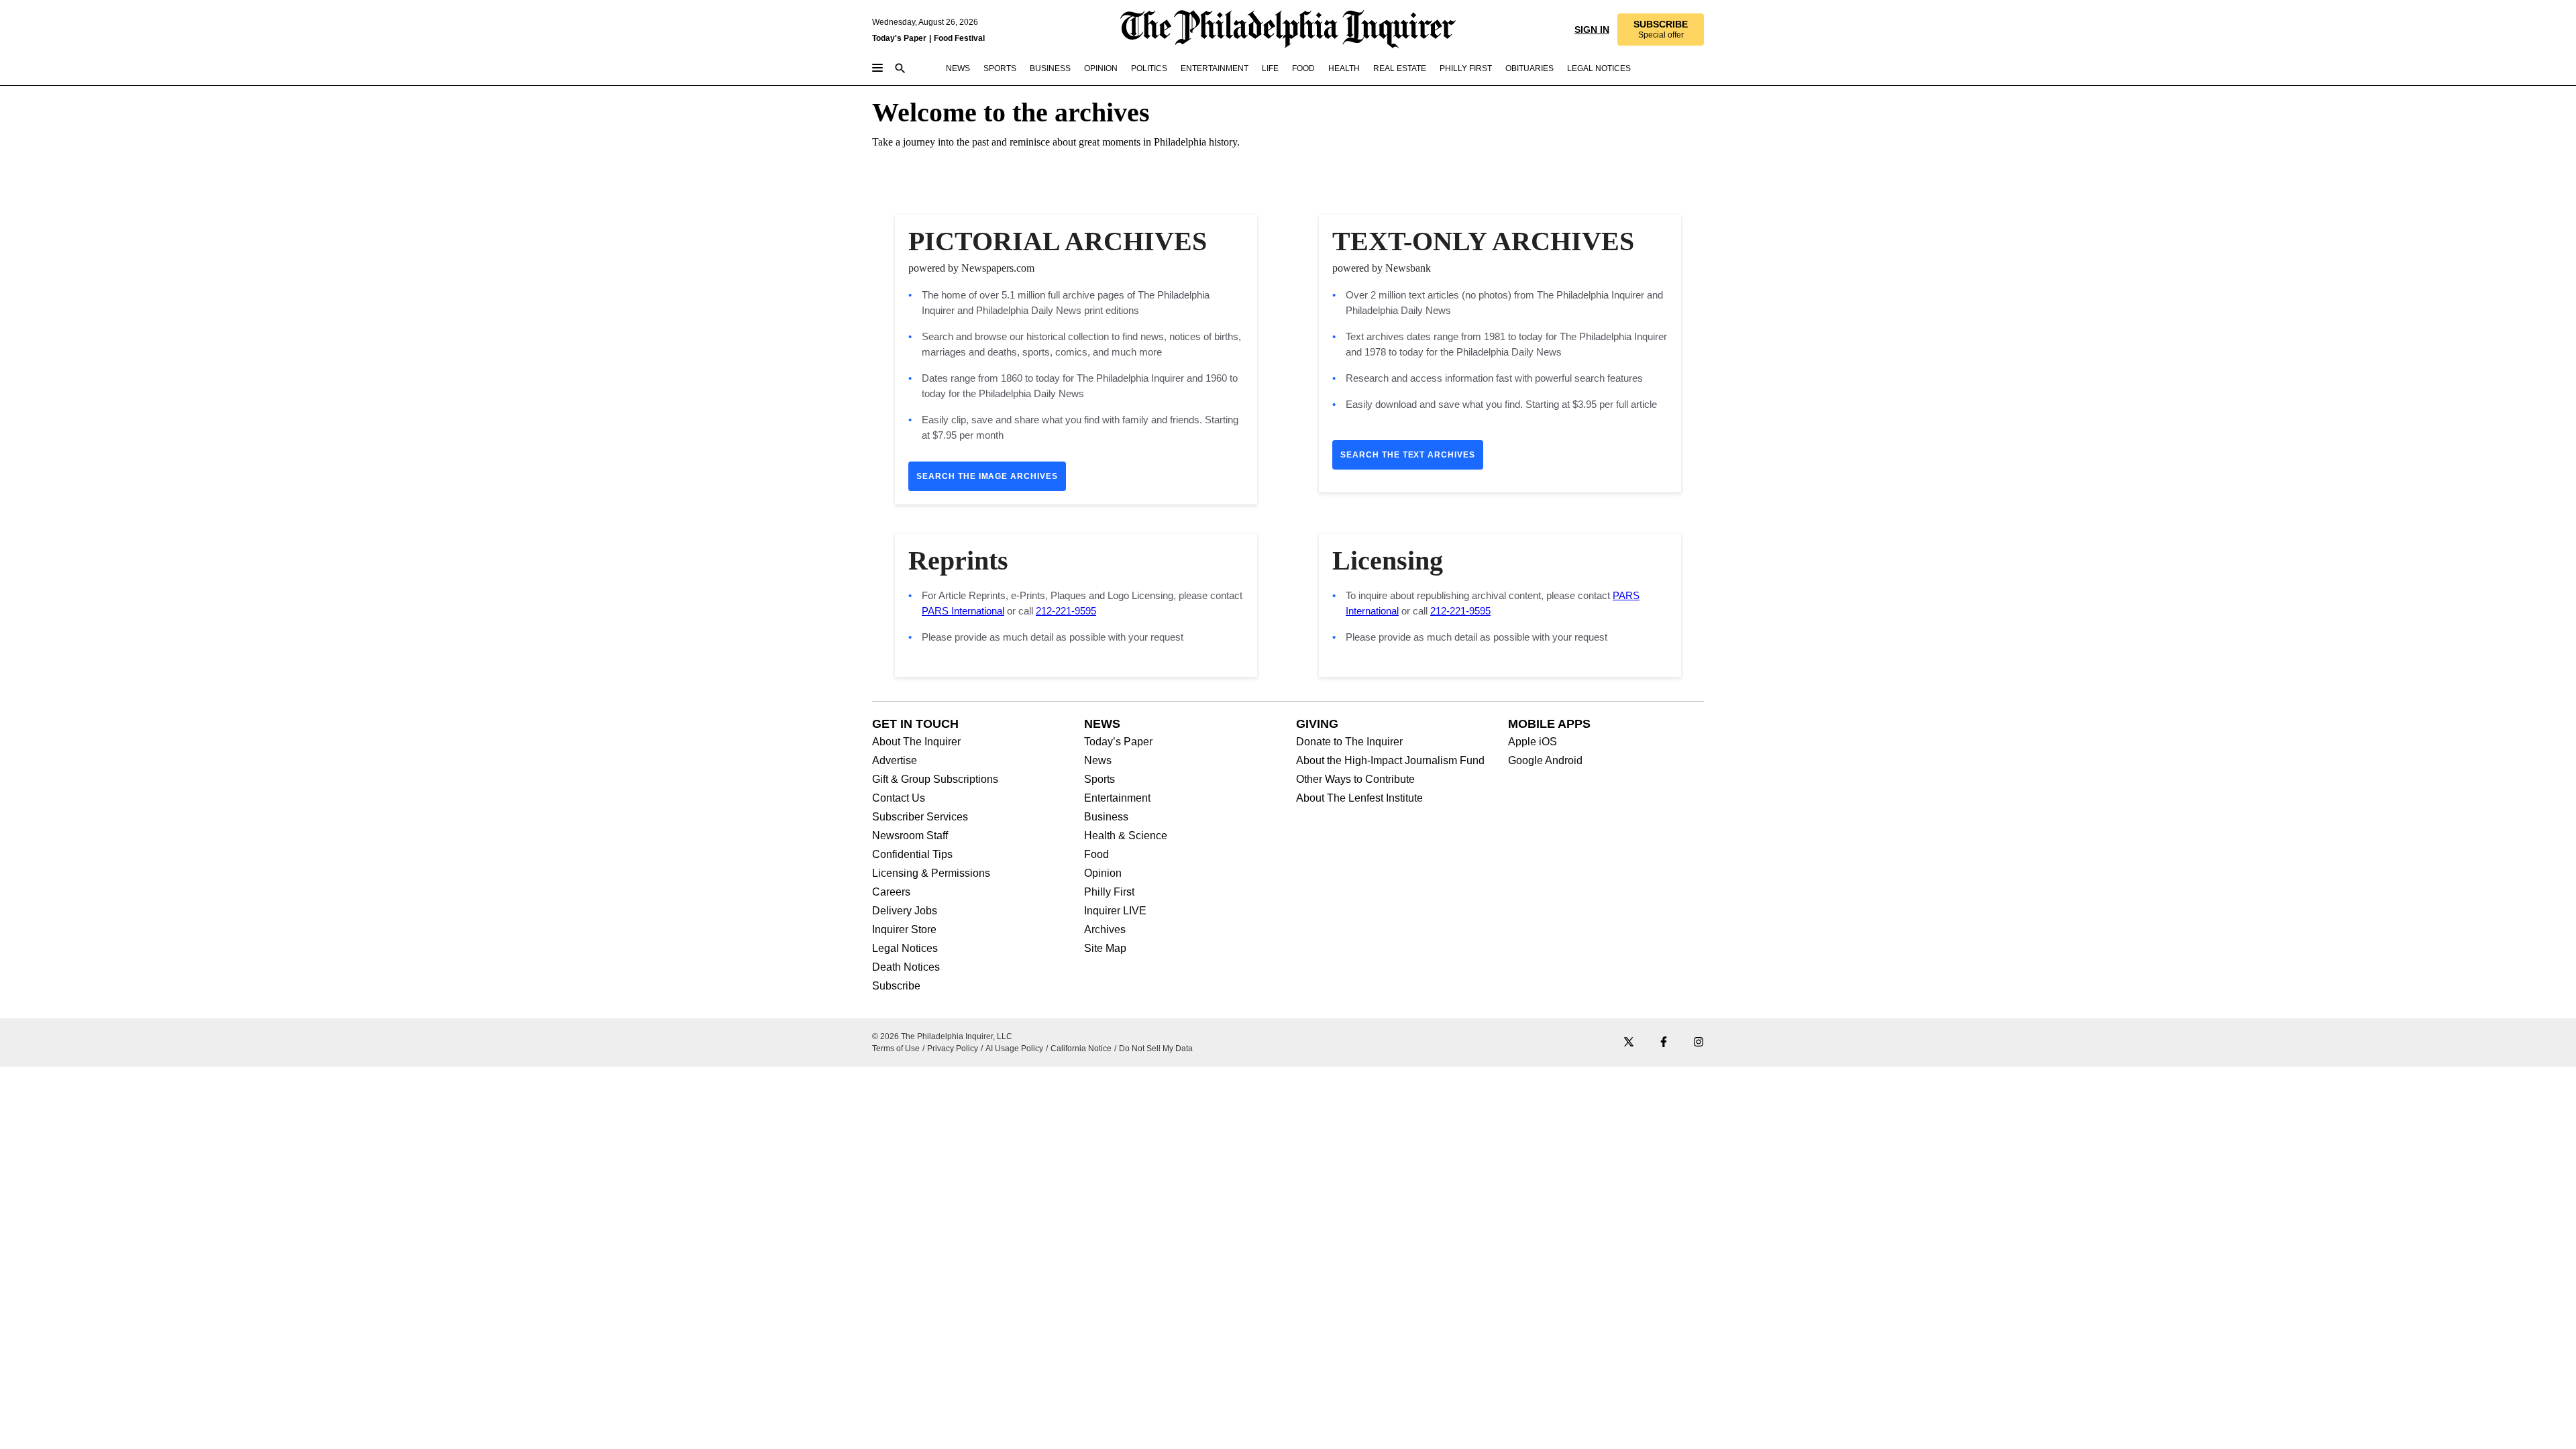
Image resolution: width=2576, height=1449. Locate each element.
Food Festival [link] (959, 38)
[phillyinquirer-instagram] (1699, 1043)
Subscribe (896, 986)
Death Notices (906, 967)
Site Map (1105, 949)
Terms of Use (896, 1049)
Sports (1099, 780)
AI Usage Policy (1014, 1049)
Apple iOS (1533, 742)
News (1098, 761)
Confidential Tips (912, 855)
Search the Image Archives (987, 476)
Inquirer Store (904, 930)
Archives (1105, 930)
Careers (891, 892)
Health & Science (1126, 836)
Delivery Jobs (905, 911)
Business (1106, 817)
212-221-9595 (1066, 611)
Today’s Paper (1118, 742)
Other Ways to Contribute (1355, 780)
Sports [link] (1000, 68)
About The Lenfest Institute (1359, 798)
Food (1096, 855)
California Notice (1081, 1049)
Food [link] (1303, 68)
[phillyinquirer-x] (1629, 1043)
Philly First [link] (1466, 68)
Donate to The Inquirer (1349, 742)
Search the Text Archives (1408, 455)
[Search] (900, 69)
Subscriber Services (920, 817)
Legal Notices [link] (1599, 68)
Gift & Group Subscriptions (935, 780)
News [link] (958, 68)
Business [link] (1050, 68)
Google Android (1545, 761)
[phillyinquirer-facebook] (1664, 1043)
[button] (1661, 30)
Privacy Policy (953, 1049)
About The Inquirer (916, 742)
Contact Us (899, 798)
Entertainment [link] (1215, 68)
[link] (1661, 30)
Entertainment (1117, 798)
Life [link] (1270, 68)
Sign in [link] (1592, 30)
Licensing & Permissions (931, 873)
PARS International (963, 611)
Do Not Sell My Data (1156, 1049)
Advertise (895, 761)
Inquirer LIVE (1115, 911)
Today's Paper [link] (899, 38)
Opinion (1103, 873)
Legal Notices (905, 949)
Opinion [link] (1101, 68)
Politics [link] (1149, 68)
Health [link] (1344, 68)
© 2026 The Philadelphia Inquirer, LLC (942, 1036)
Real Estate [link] (1400, 68)
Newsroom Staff (910, 836)
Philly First (1109, 892)
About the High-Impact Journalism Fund (1390, 761)
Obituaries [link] (1529, 68)
